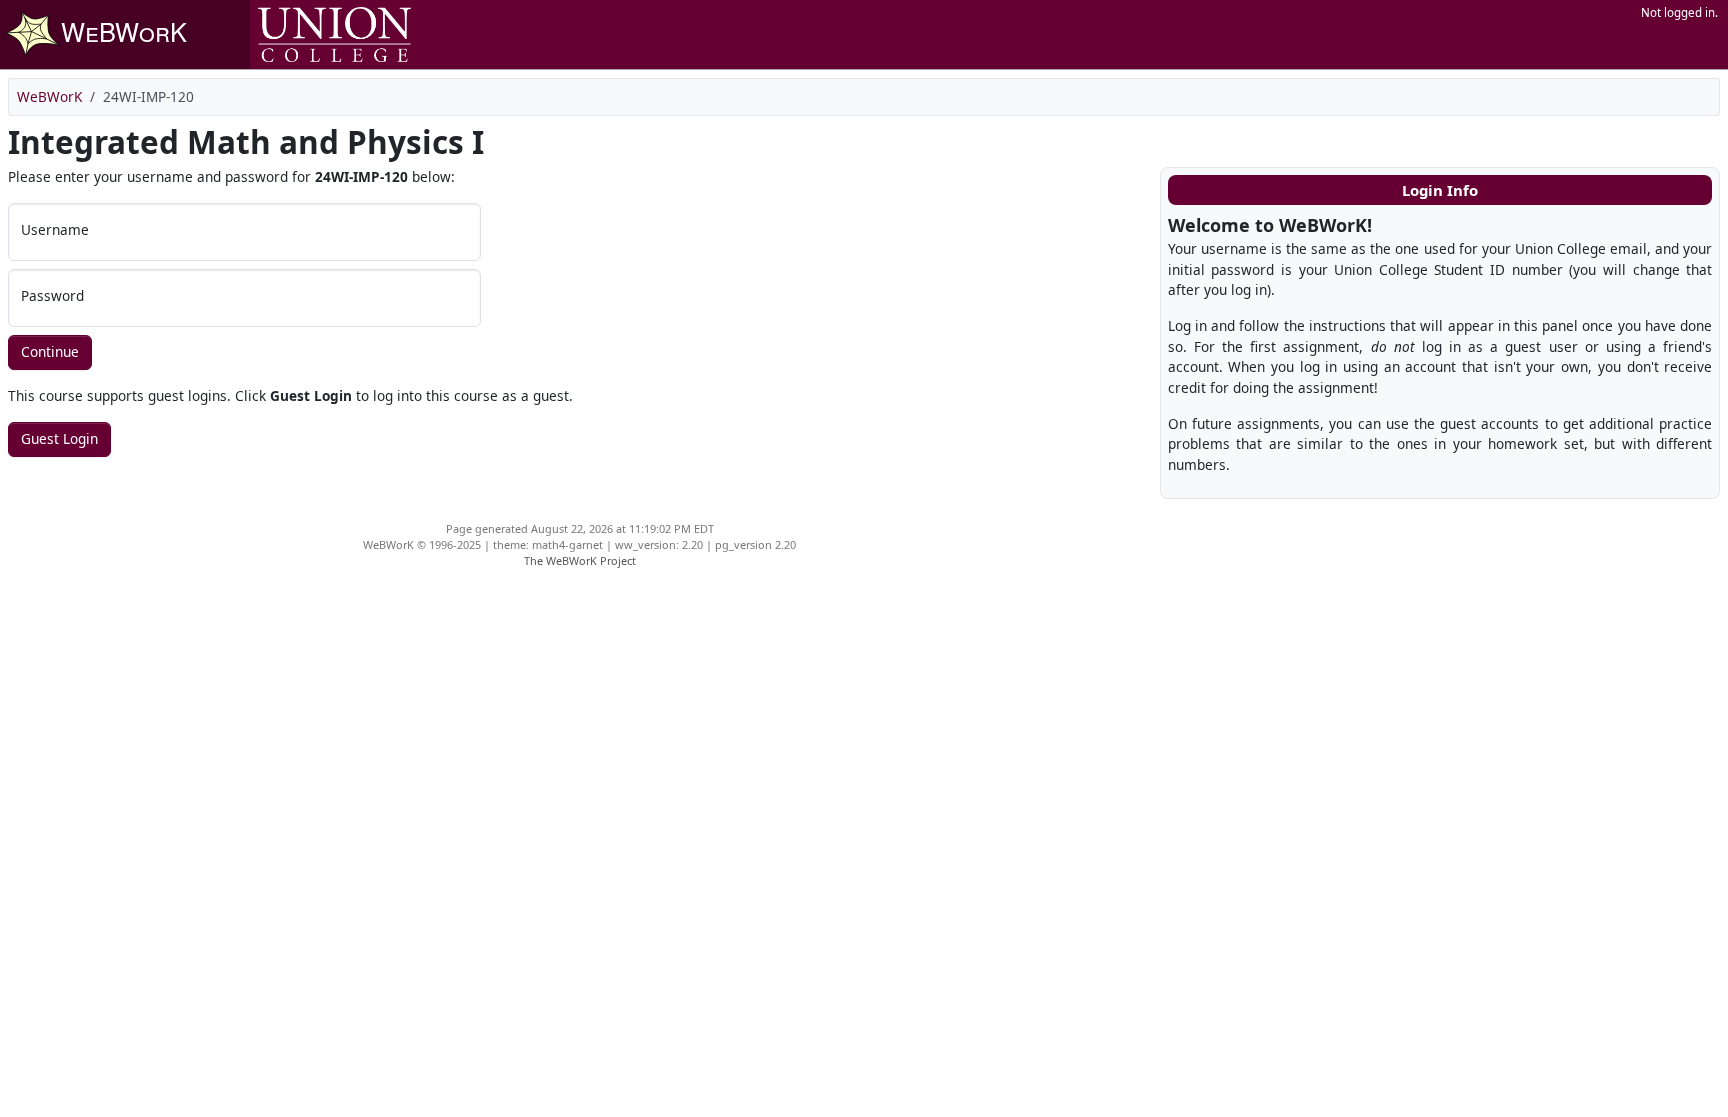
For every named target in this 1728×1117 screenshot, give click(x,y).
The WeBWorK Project (580, 560)
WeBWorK (49, 96)
